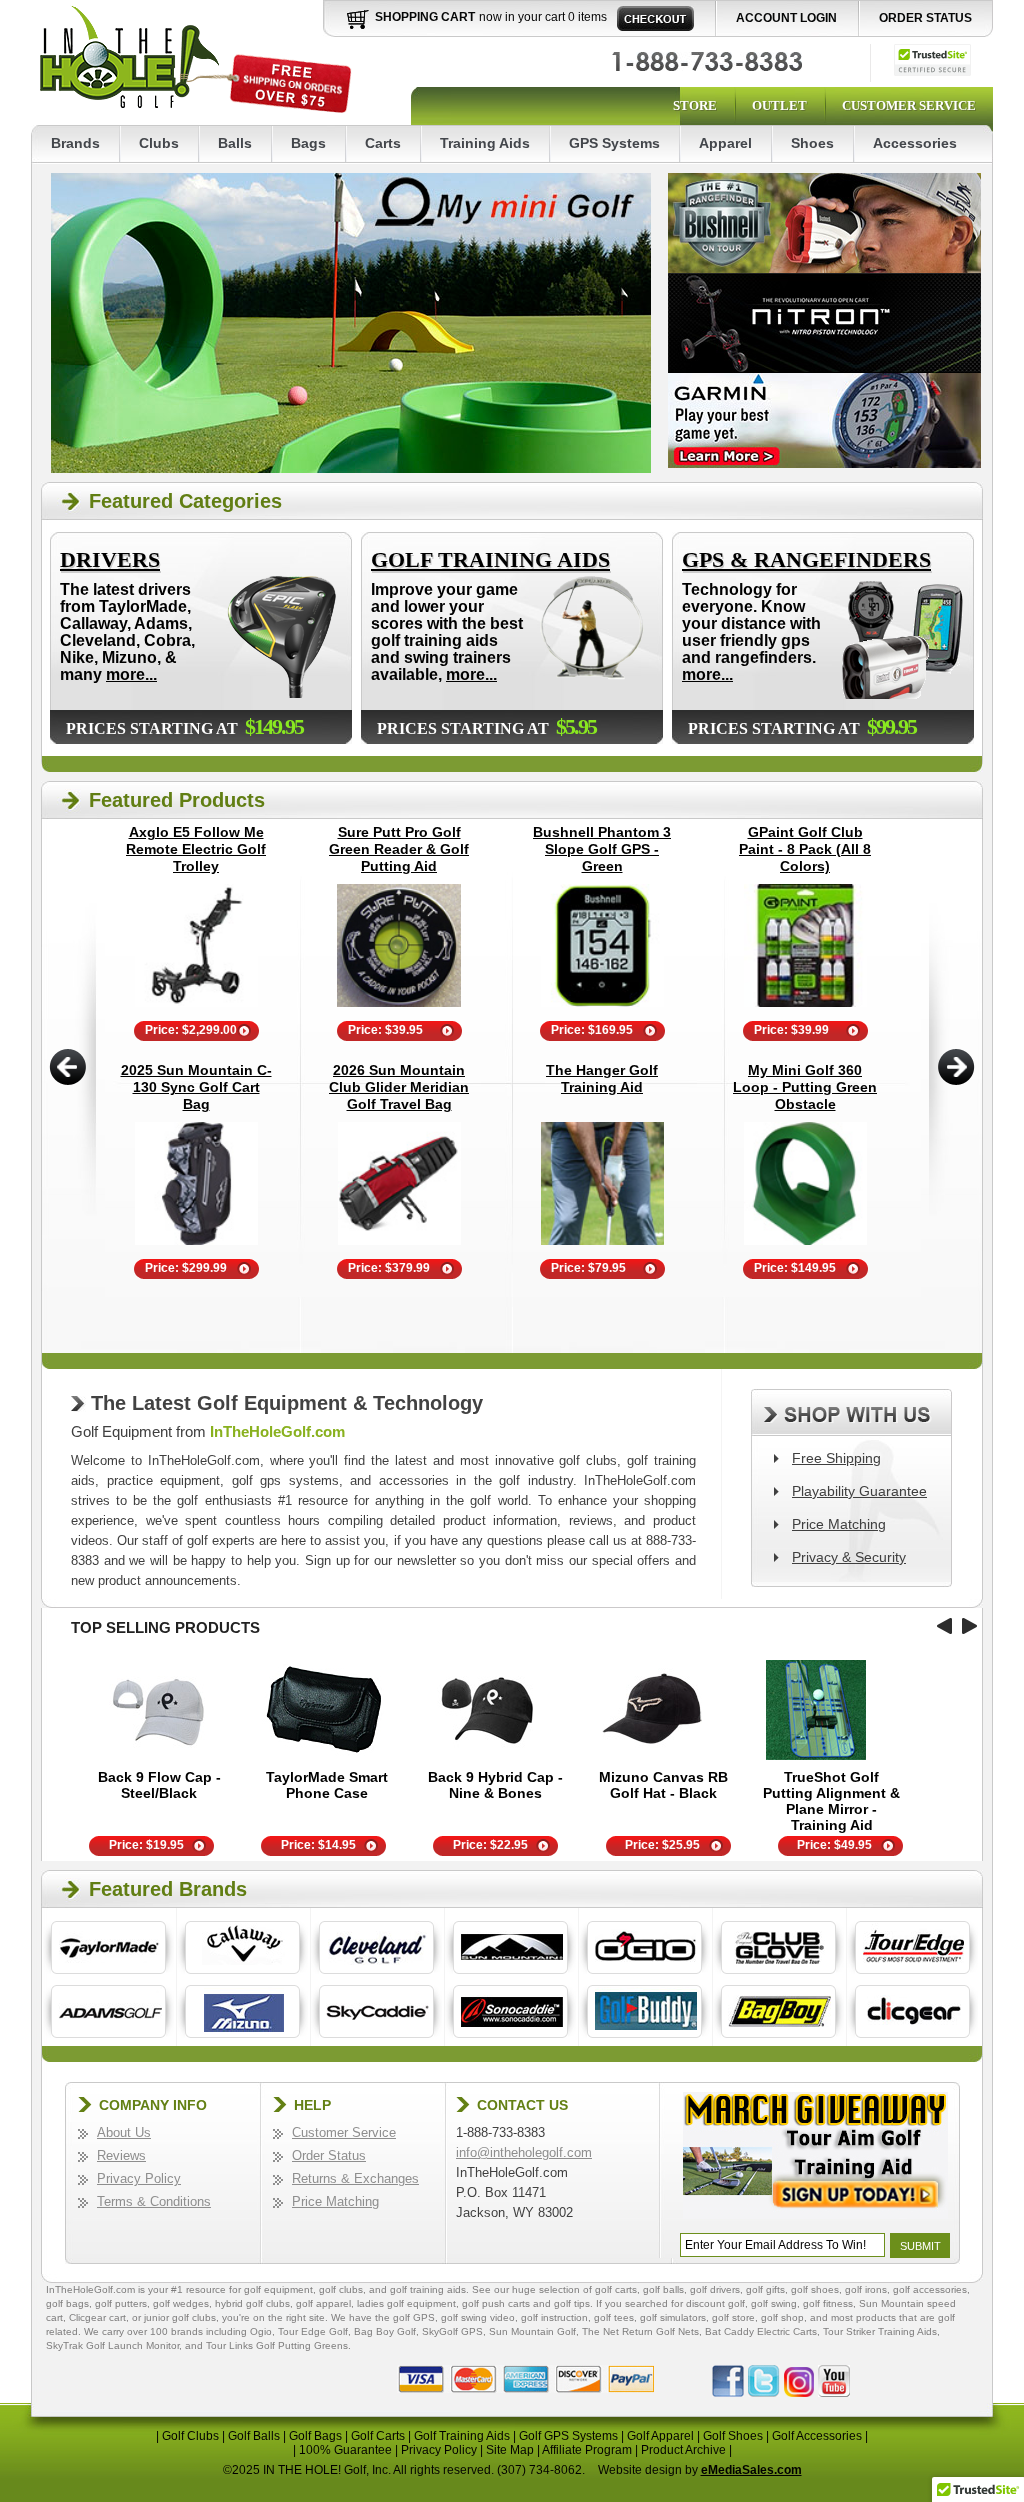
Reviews (121, 2155)
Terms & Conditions (154, 2201)
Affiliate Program (587, 2450)
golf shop (782, 2317)
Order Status (925, 18)
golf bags (67, 2303)
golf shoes (815, 2289)
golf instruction (554, 2317)
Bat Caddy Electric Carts (761, 2331)
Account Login (786, 18)
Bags (308, 143)
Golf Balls (254, 2436)
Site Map (510, 2450)
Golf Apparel (660, 2436)
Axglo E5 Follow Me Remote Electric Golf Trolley (196, 849)
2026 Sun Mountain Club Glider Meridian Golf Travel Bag (399, 1087)
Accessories (915, 143)
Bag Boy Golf (385, 2331)
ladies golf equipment (406, 2303)
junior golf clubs (180, 2317)
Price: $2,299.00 (191, 1030)
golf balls (663, 2289)
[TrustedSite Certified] (932, 60)
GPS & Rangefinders (806, 559)
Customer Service (909, 105)
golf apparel (323, 2303)
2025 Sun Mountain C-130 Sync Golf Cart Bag (196, 1087)
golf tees (614, 2317)
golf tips (572, 2303)
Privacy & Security (849, 1557)
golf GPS (414, 2317)
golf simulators (673, 2317)
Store (695, 105)
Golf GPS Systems (568, 2436)
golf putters (121, 2303)
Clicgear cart (97, 2317)
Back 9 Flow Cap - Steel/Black (159, 1785)
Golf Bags (315, 2436)
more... (131, 674)
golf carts (616, 2289)
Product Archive (683, 2450)
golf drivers (715, 2289)
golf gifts (765, 2289)
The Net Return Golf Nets (640, 2331)
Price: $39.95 (385, 1030)
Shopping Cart (425, 17)
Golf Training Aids (490, 559)
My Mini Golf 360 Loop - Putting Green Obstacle (805, 1087)
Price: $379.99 (389, 1268)
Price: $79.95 (588, 1268)
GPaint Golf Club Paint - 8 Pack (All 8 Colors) (805, 849)
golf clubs (341, 2289)
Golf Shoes (733, 2436)
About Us (124, 2132)
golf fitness (828, 2303)
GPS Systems (614, 143)
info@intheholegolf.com (524, 2152)
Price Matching (839, 1524)
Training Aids (485, 143)
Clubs (159, 143)
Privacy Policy (139, 2178)
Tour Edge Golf (313, 2331)
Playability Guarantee (859, 1491)
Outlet (779, 105)
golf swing (774, 2303)
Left (67, 1067)
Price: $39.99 (791, 1030)
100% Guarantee (345, 2450)
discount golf (715, 2303)
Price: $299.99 (186, 1268)
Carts (383, 143)
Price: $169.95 (592, 1030)
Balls (235, 143)
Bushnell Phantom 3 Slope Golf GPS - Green (602, 849)
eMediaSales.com (751, 2470)
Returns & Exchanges (355, 2178)
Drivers (110, 559)
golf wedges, (184, 2303)
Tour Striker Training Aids (880, 2331)
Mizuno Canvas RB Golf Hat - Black (663, 1785)
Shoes (812, 143)
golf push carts (496, 2303)
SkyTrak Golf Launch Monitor (112, 2345)
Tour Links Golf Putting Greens (277, 2345)
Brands (75, 143)
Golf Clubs (190, 2436)
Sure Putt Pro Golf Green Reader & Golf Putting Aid (399, 849)
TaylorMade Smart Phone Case (327, 1785)
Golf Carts (378, 2436)
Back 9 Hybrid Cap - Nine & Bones (495, 1785)
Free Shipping (836, 1458)
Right (956, 1067)
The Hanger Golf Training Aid (602, 1078)
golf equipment (278, 2289)
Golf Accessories (817, 2436)
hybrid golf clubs (252, 2303)
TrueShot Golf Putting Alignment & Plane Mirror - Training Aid (831, 1801)
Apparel (725, 143)
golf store (733, 2317)
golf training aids (428, 2289)
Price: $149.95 (795, 1268)
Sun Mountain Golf (532, 2331)
